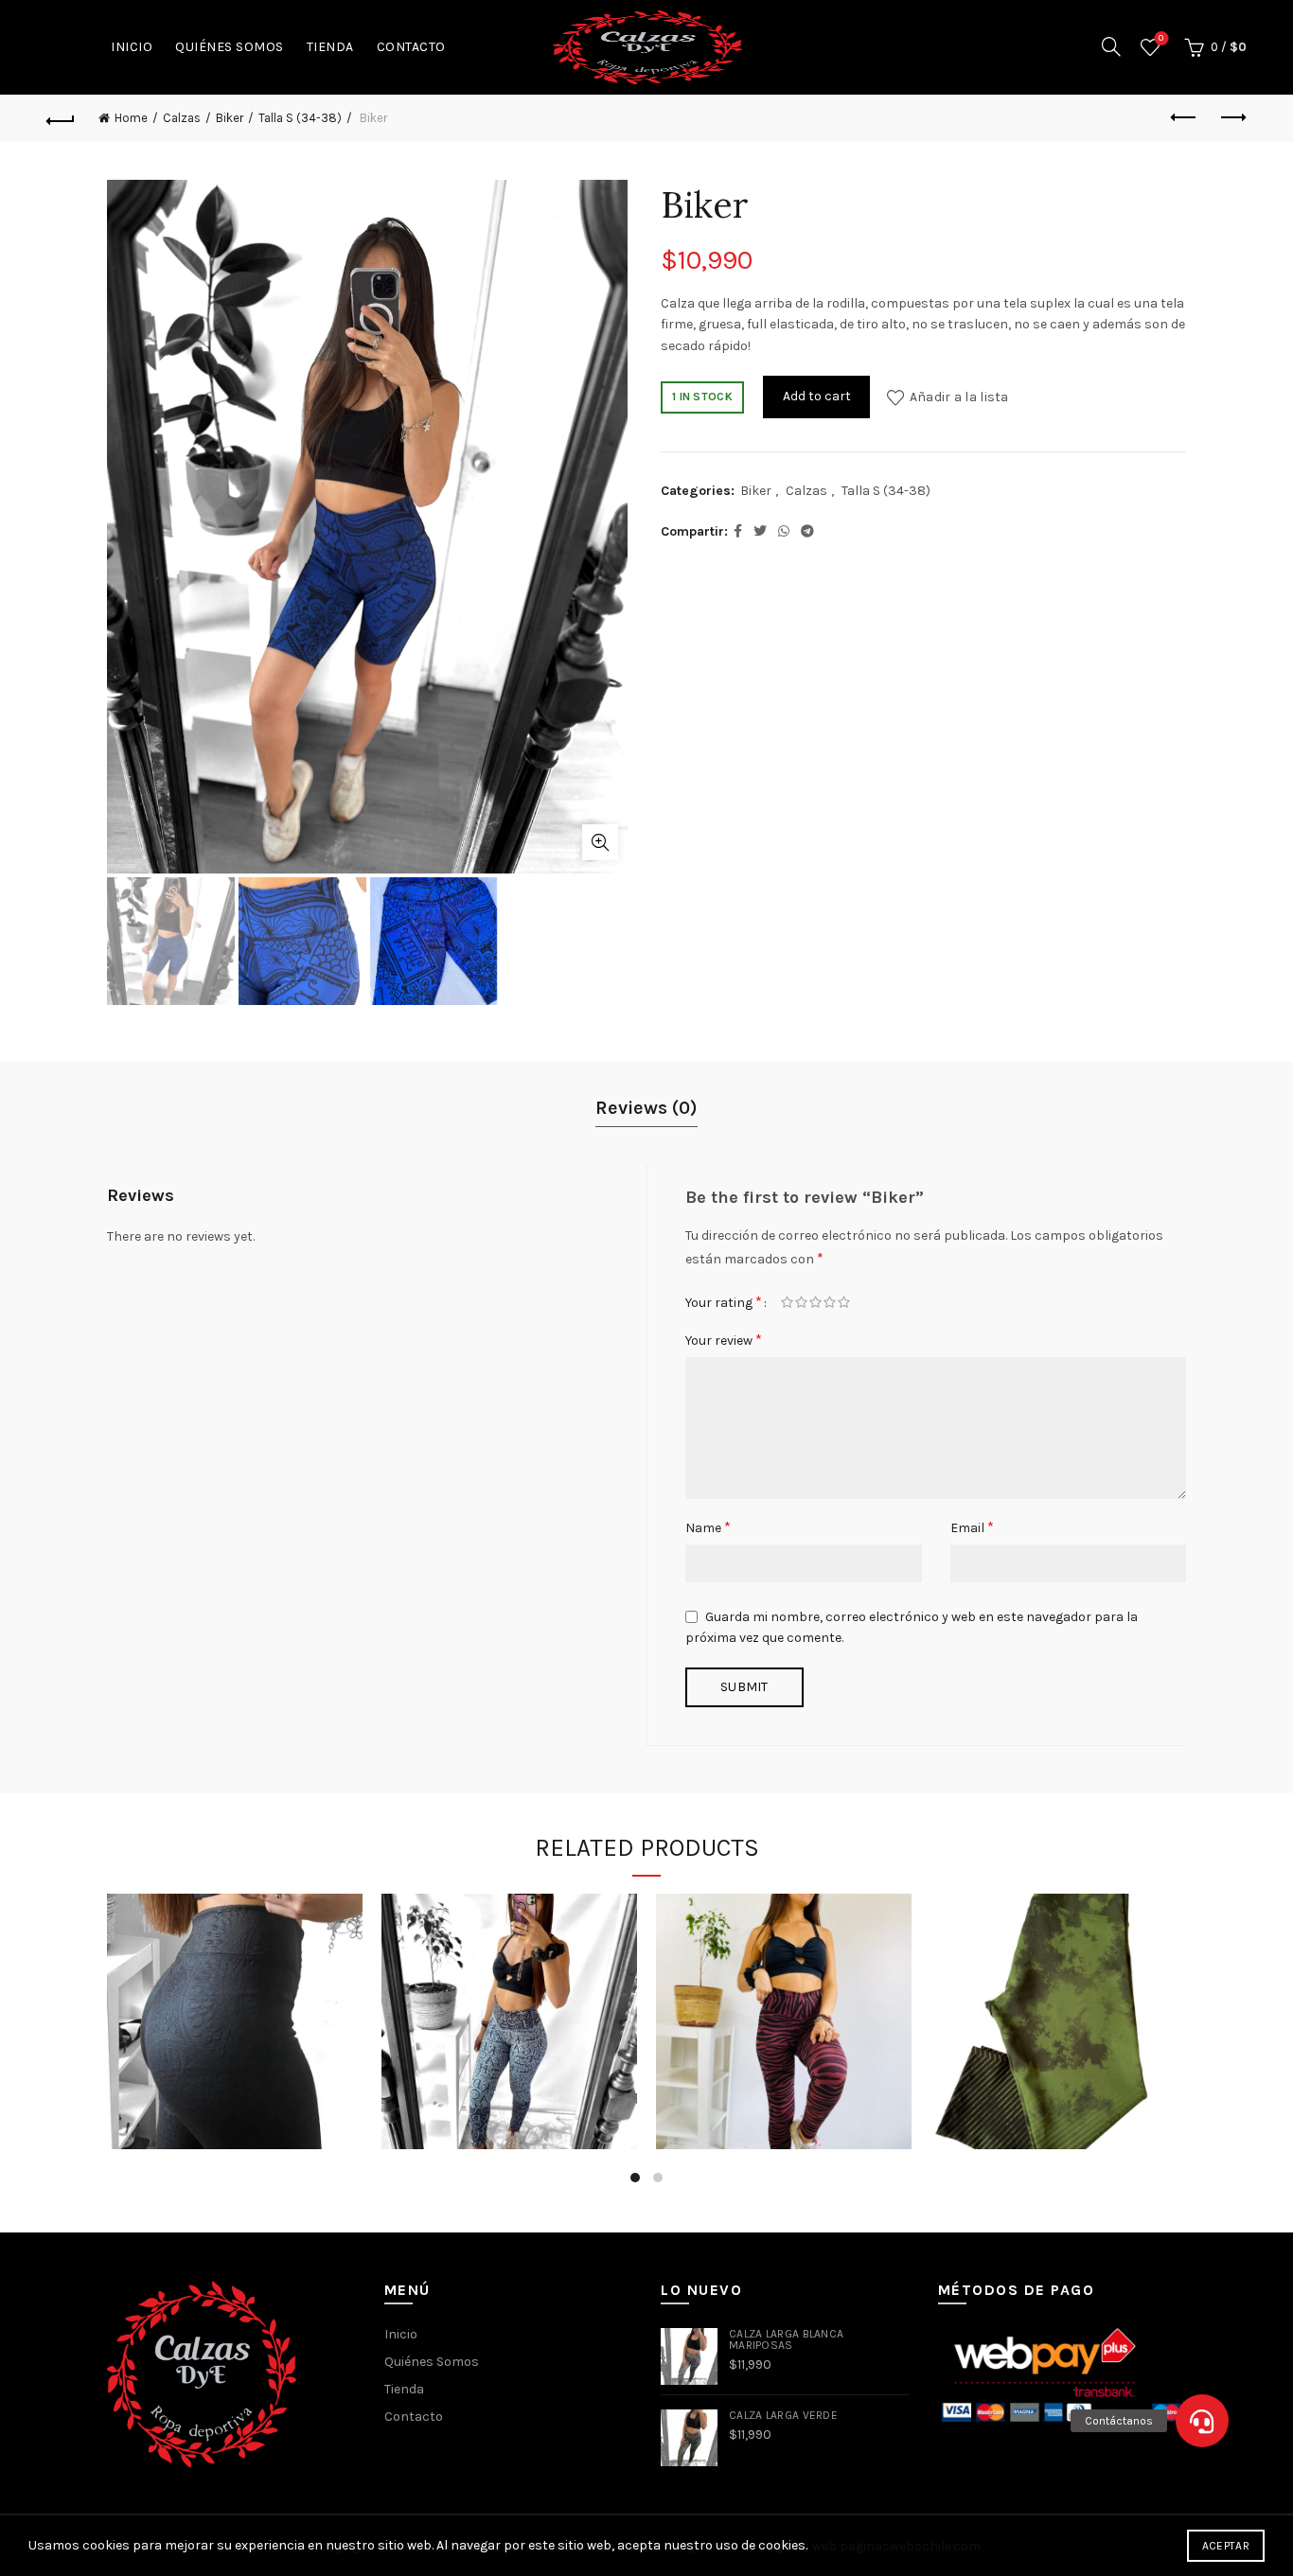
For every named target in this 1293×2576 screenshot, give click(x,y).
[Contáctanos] (1202, 2421)
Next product (1232, 118)
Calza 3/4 (1059, 1991)
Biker (230, 118)
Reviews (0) (646, 1108)
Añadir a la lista (959, 396)
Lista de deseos (1161, 38)
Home (131, 118)
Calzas (182, 118)
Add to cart (817, 396)
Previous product (1185, 118)
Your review (724, 1340)
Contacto (411, 47)
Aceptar (1226, 2546)
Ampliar (600, 842)
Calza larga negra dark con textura (235, 1989)
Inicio (132, 47)
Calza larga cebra (784, 1991)
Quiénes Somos (230, 47)
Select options (235, 2100)
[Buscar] (1111, 46)
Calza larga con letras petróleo (510, 1989)
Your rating (724, 1302)
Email (972, 1527)
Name (708, 1527)
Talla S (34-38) (300, 118)
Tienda (330, 47)
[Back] (61, 118)
